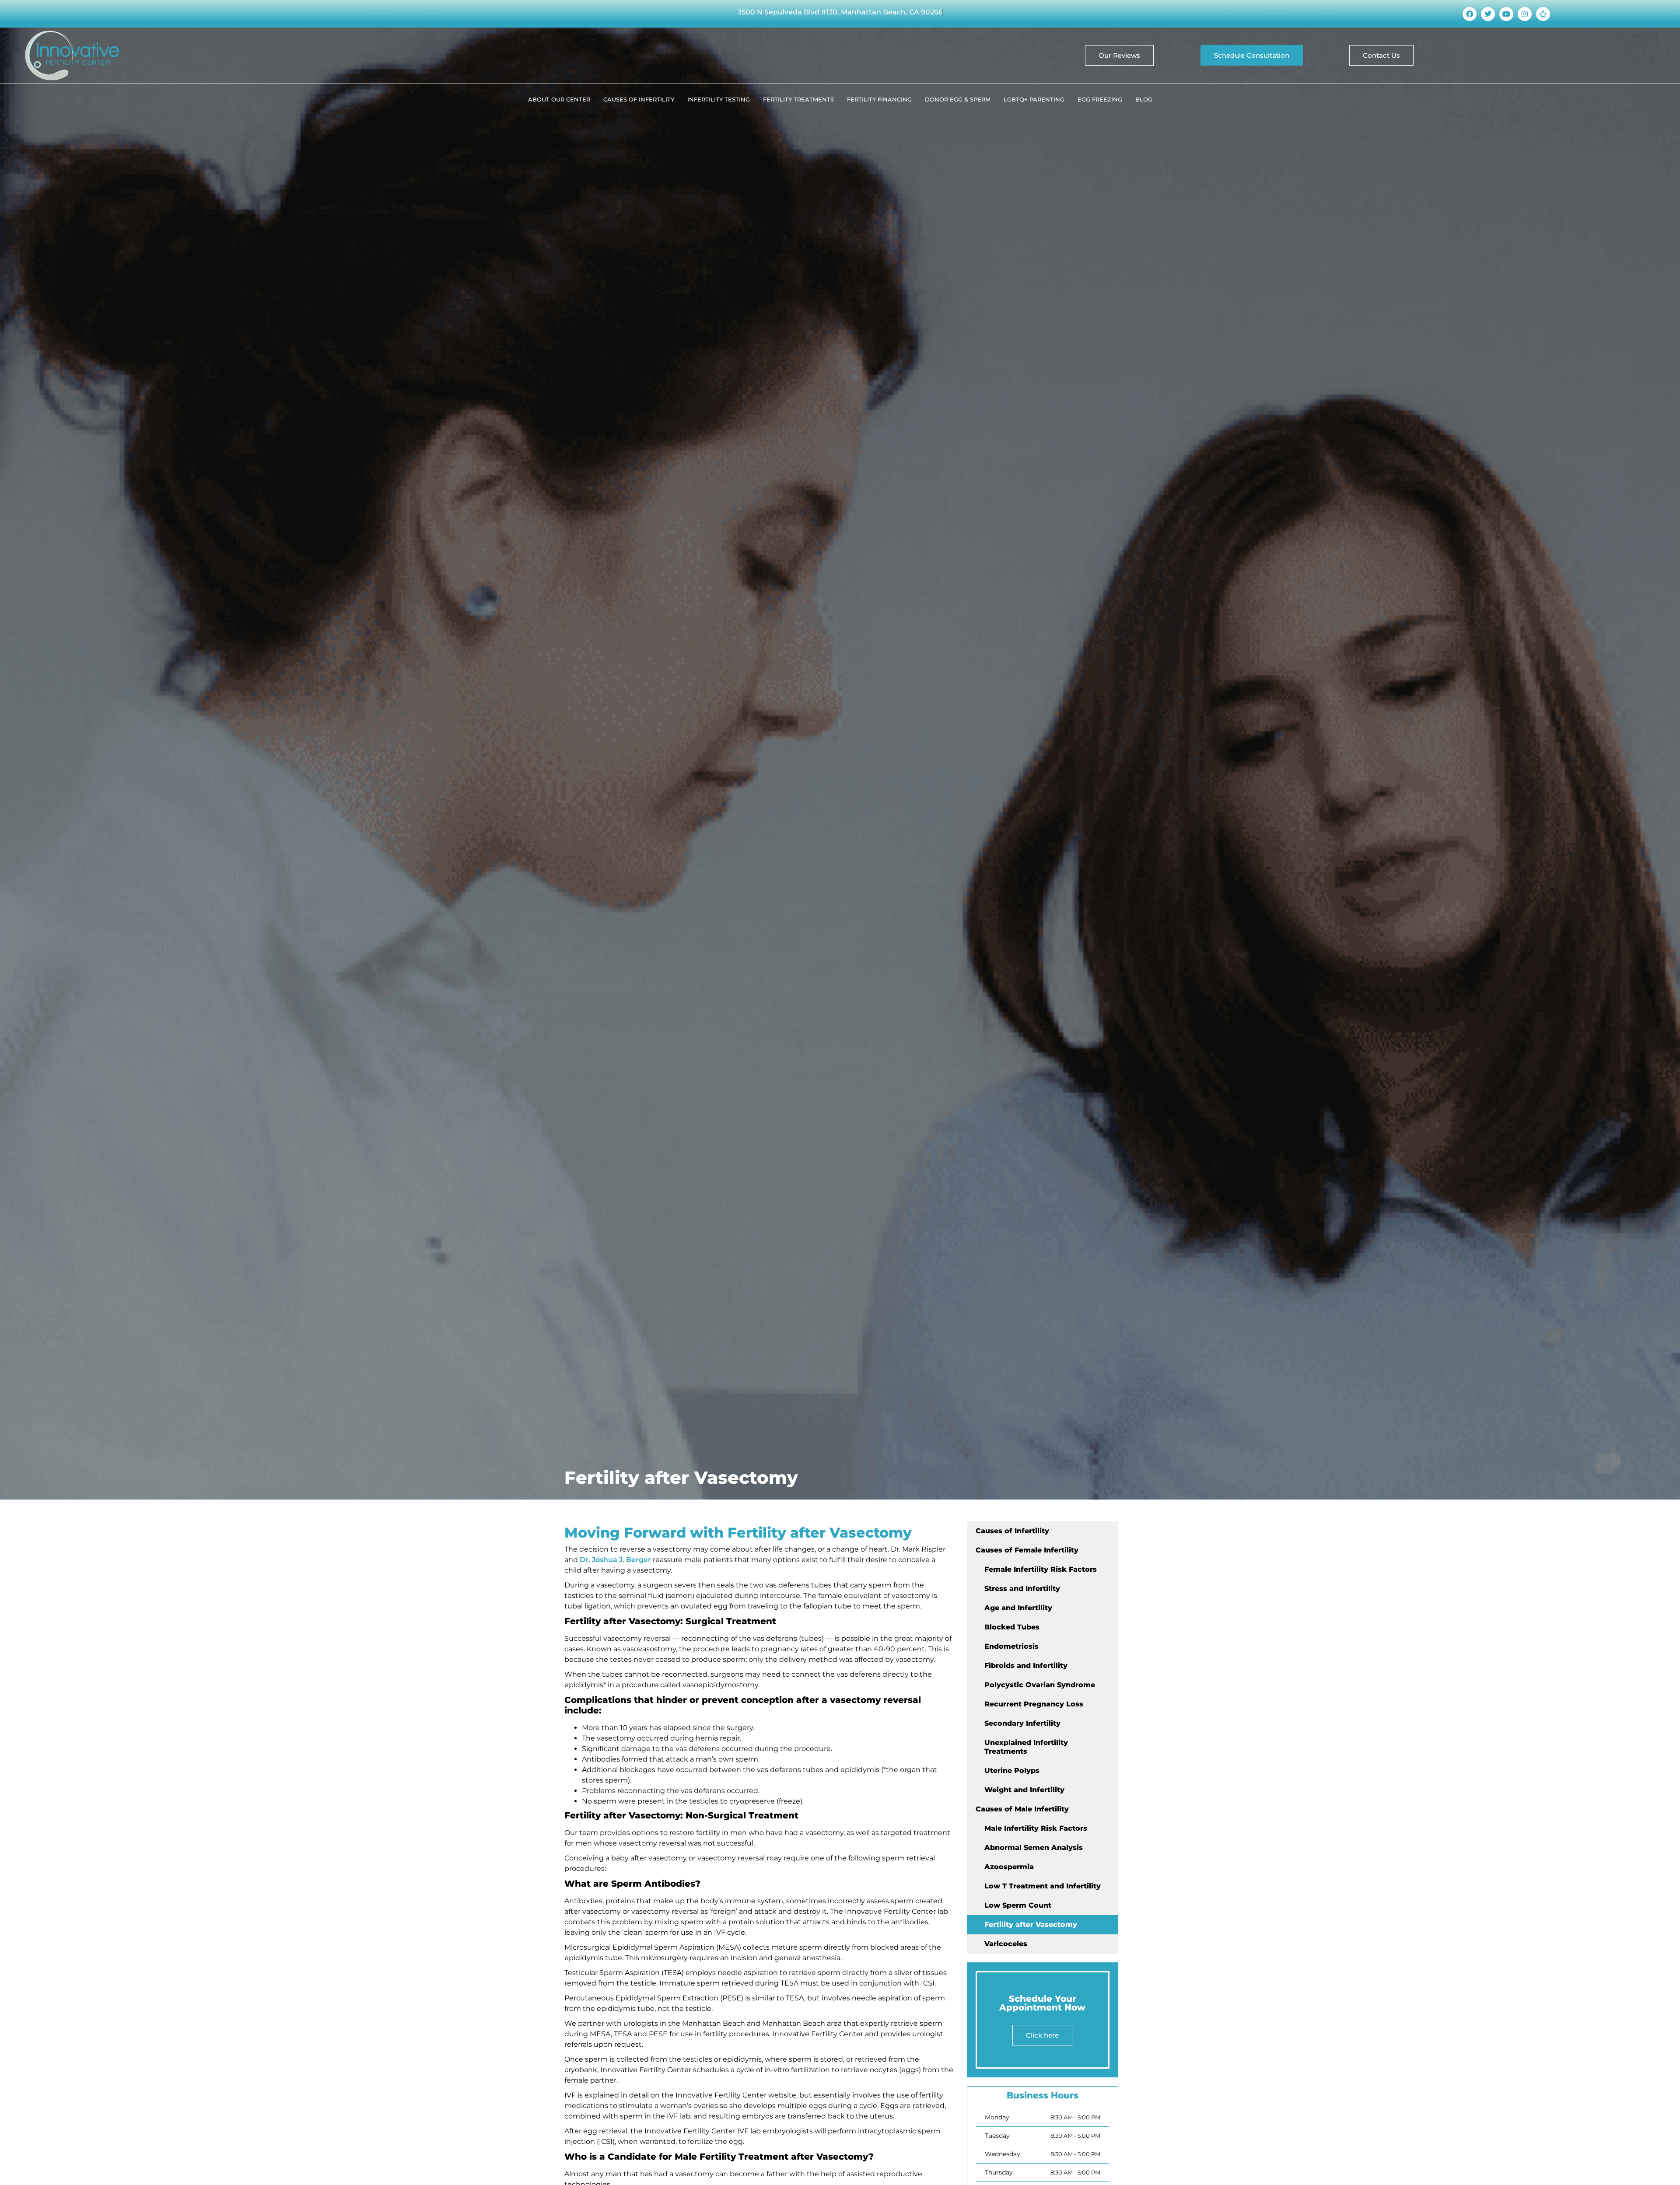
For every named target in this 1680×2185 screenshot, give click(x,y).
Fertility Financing (879, 99)
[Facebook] (1470, 14)
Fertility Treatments (798, 99)
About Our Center (559, 99)
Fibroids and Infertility (1026, 1666)
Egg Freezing (1100, 99)
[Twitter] (1488, 14)
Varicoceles (1006, 1944)
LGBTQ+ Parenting (1034, 99)
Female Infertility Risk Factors (1041, 1569)
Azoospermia (1009, 1867)
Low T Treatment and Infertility (1043, 1886)
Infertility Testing (719, 99)
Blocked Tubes (1012, 1627)
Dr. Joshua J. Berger (615, 1560)
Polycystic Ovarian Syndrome (1040, 1685)
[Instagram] (1525, 14)
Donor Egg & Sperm (958, 99)
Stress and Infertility (1022, 1589)
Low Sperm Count (1018, 1905)
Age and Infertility (1018, 1608)
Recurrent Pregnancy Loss (1034, 1704)
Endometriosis (1011, 1646)
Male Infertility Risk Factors (1036, 1828)
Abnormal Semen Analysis (1034, 1848)
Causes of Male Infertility (1022, 1809)
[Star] (1543, 14)
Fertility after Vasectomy (1031, 1925)
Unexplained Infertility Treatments (1026, 1747)
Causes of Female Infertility (1027, 1550)
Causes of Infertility (639, 99)
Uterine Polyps (1012, 1771)
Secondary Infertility (1022, 1723)
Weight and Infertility (1024, 1790)
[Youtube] (1506, 14)
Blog (1144, 99)
